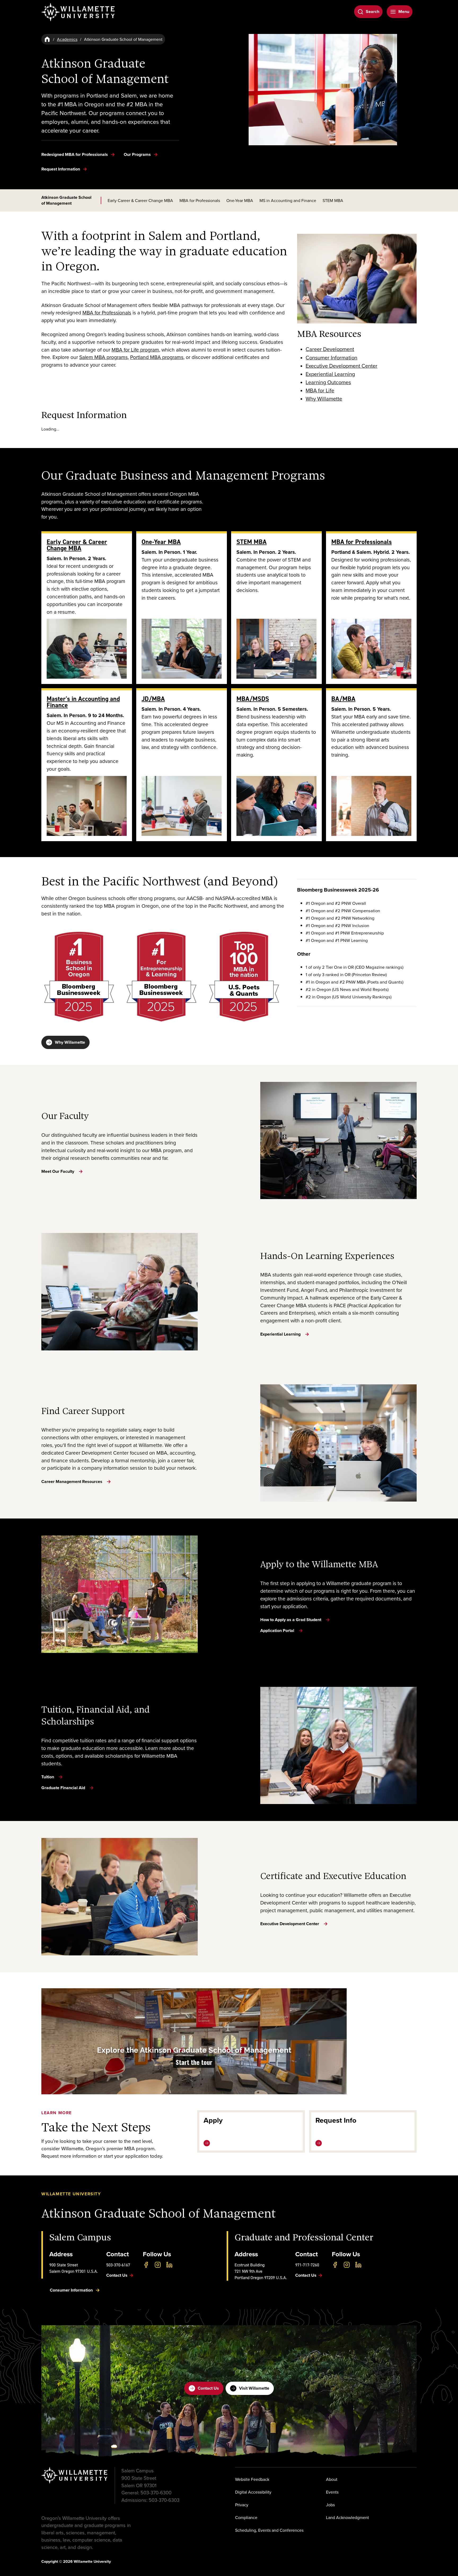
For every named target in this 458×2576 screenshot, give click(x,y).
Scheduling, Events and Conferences (269, 2530)
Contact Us (208, 2388)
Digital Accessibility (253, 2492)
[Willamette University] (78, 12)
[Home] (47, 39)
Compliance (246, 2517)
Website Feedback (252, 2479)
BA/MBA (343, 699)
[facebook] (146, 2265)
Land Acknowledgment (347, 2517)
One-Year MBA (240, 200)
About (332, 2479)
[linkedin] (169, 2265)
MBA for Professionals (200, 200)
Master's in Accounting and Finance (83, 702)
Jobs (330, 2505)
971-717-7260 (307, 2265)
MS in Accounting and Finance (288, 200)
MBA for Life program (135, 350)
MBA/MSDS (253, 699)
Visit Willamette (254, 2388)
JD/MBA (153, 699)
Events (332, 2492)
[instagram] (158, 2265)
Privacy (242, 2505)
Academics (67, 39)
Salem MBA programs (104, 357)
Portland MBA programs (157, 357)
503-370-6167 (118, 2265)
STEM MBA (333, 200)
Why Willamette (70, 1042)
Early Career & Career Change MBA (140, 200)
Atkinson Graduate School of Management (66, 200)
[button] (194, 2041)
